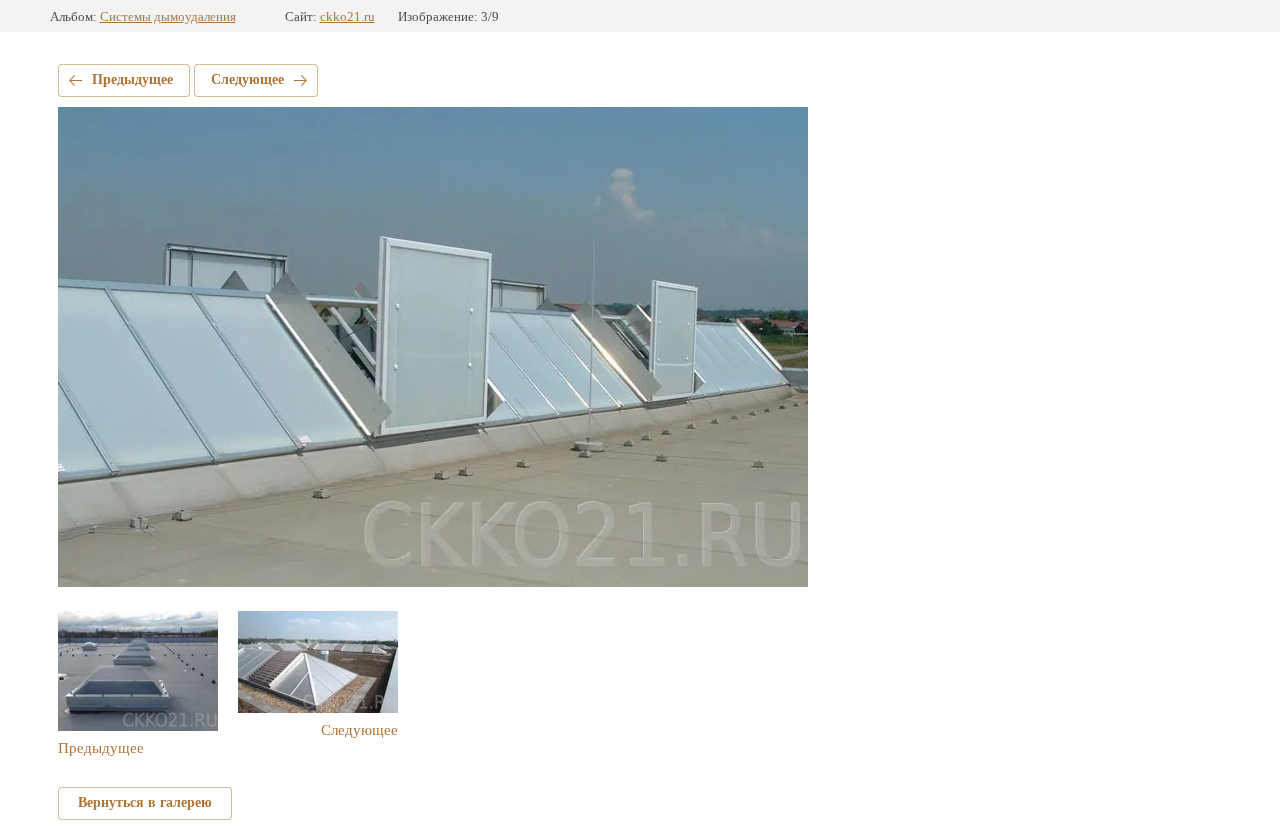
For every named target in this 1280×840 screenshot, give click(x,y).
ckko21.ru (347, 16)
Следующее (247, 79)
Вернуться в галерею (145, 802)
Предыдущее (132, 79)
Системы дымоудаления (168, 16)
